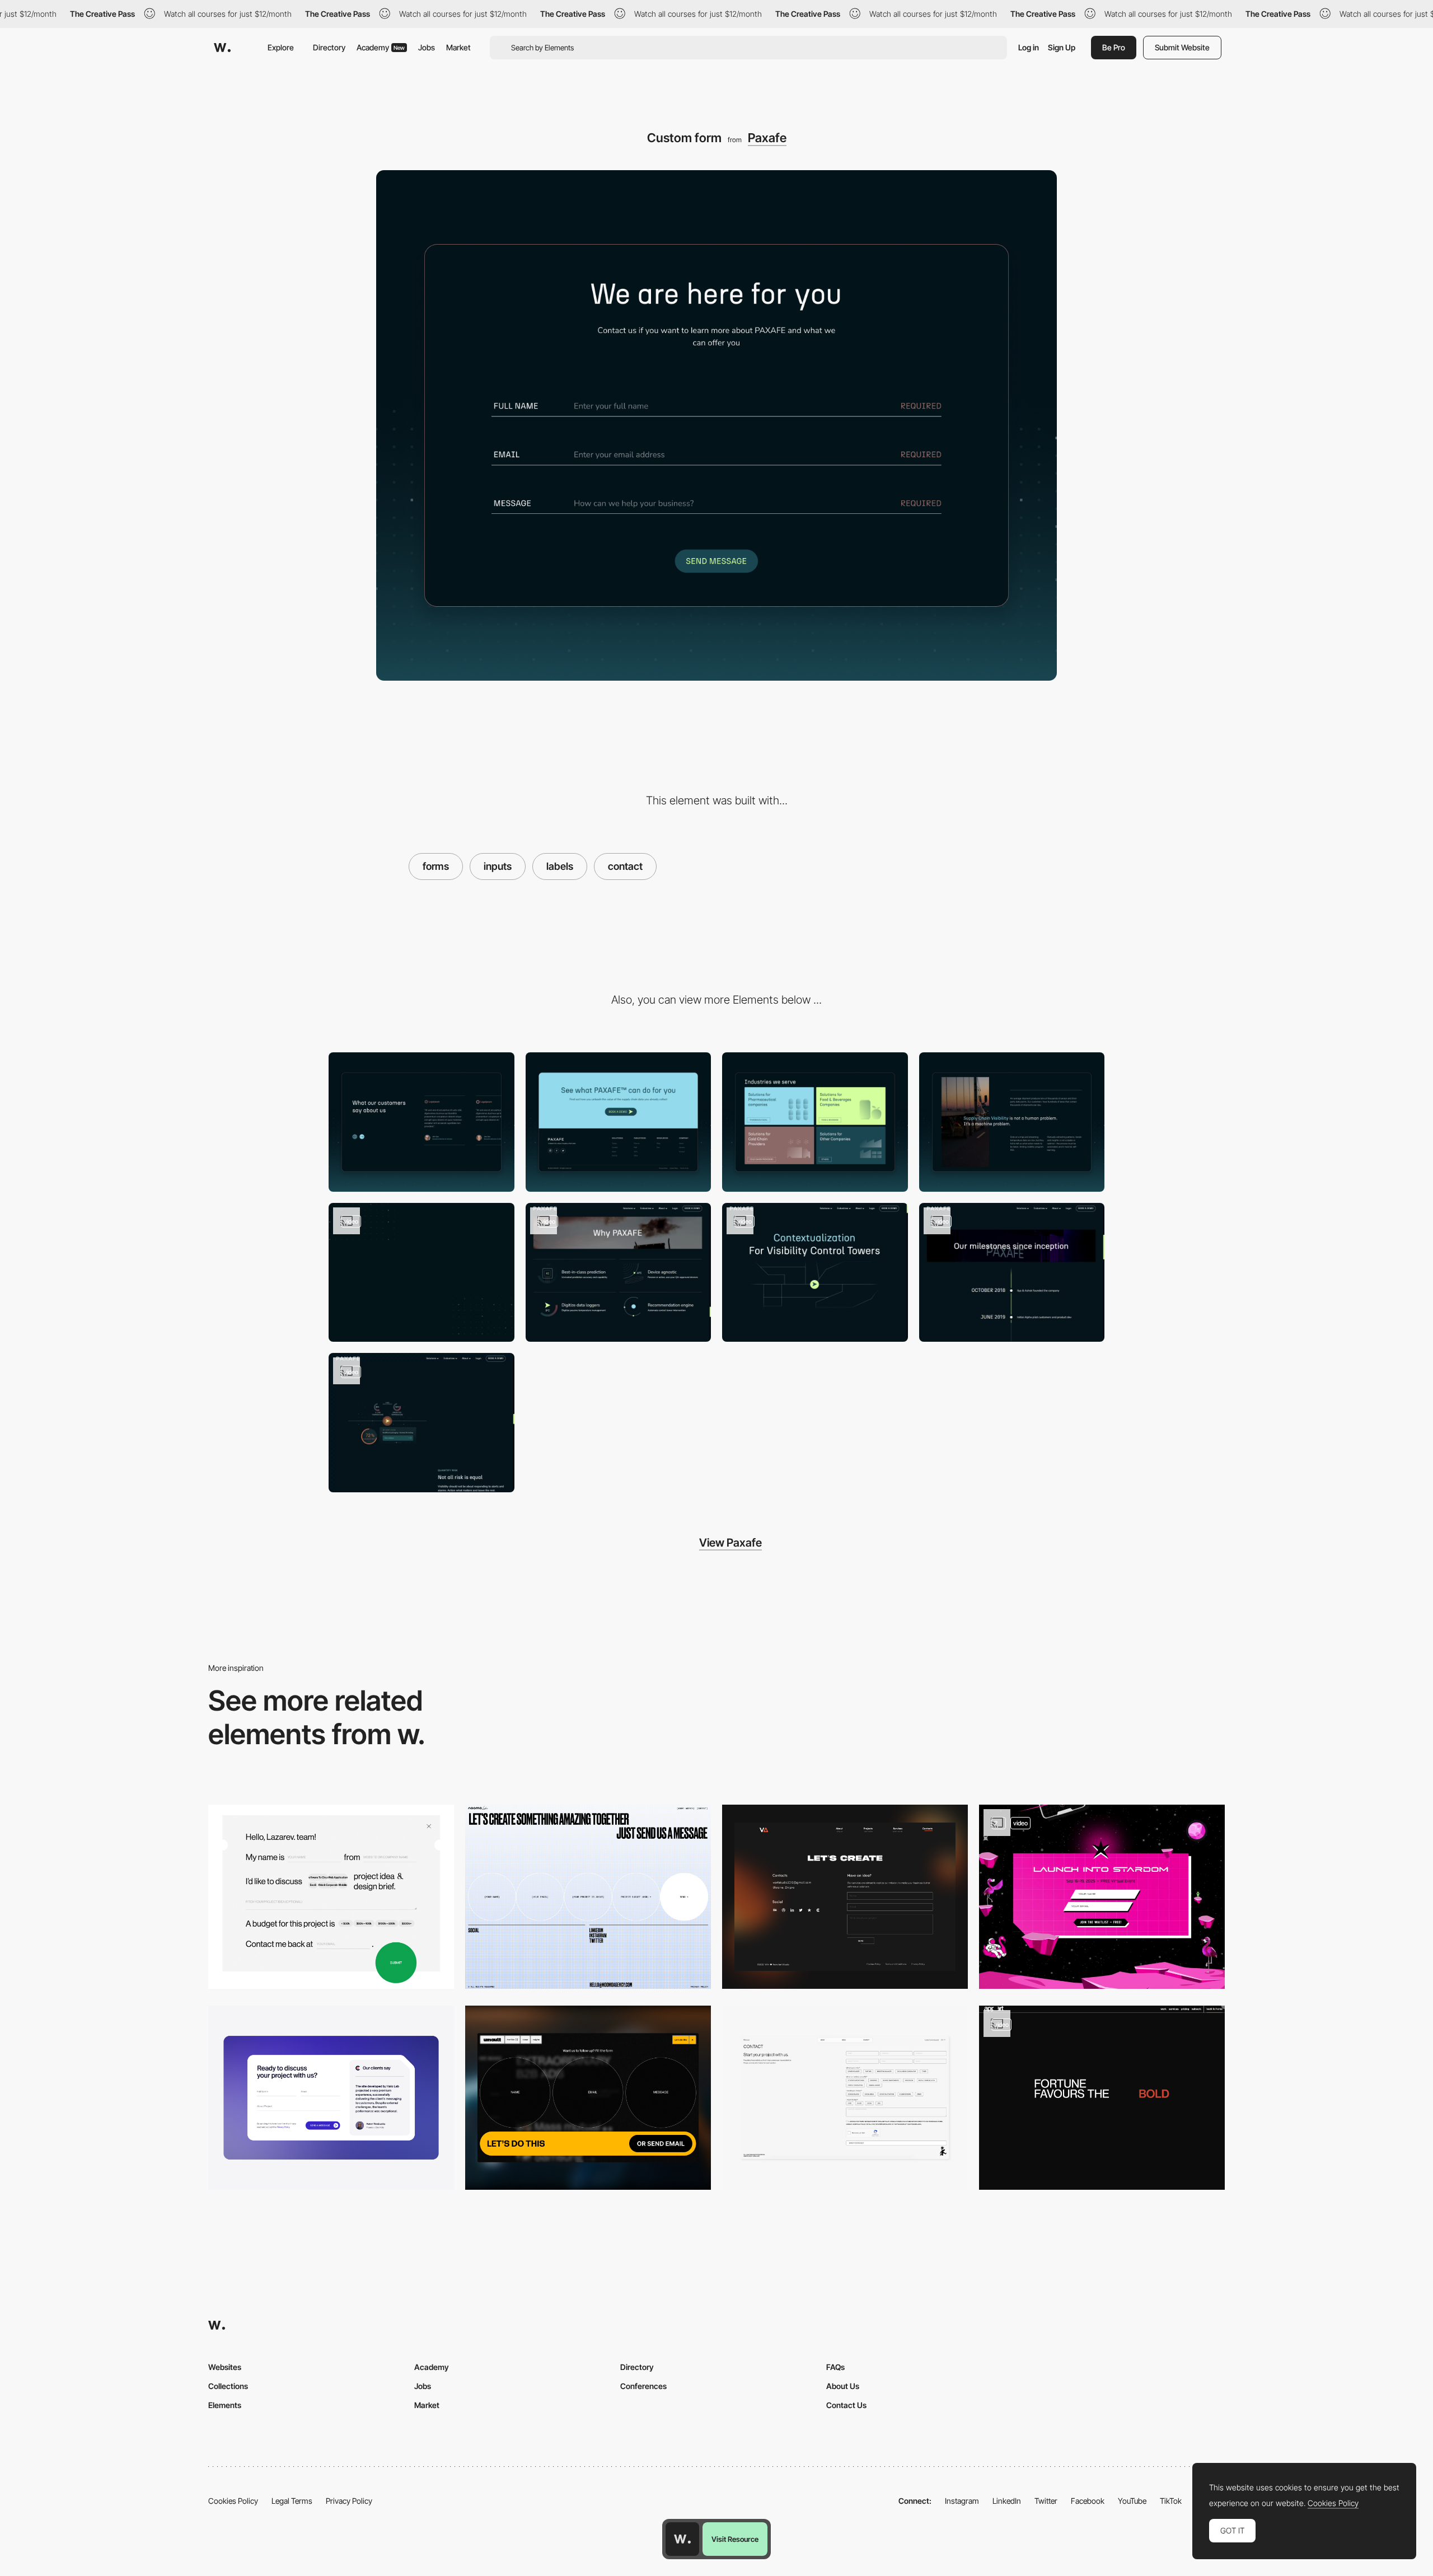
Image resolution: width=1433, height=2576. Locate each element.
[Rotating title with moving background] (815, 1273)
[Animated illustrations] (422, 1273)
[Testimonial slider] (422, 1122)
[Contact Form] (331, 2098)
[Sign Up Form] (1102, 1897)
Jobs (427, 47)
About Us (843, 2386)
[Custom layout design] (1012, 1122)
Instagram (962, 2501)
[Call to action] (619, 1122)
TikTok (1171, 2501)
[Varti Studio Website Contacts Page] (845, 1897)
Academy (381, 47)
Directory (329, 47)
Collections (228, 2386)
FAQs (835, 2367)
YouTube (1132, 2501)
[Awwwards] (222, 48)
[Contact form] (331, 1897)
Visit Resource (735, 2539)
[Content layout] (815, 1122)
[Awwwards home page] (682, 2539)
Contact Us (846, 2405)
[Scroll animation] (422, 1423)
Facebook (1088, 2501)
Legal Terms (292, 2501)
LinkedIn (1007, 2501)
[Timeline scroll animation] (1012, 1273)
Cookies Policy (233, 2501)
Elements (225, 2405)
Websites (225, 2367)
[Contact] (845, 2098)
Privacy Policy (349, 2501)
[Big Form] (588, 2098)
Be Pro (1114, 47)
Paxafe (767, 138)
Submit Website (1182, 47)
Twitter (1046, 2501)
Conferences (643, 2386)
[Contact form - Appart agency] (1102, 2098)
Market (458, 47)
